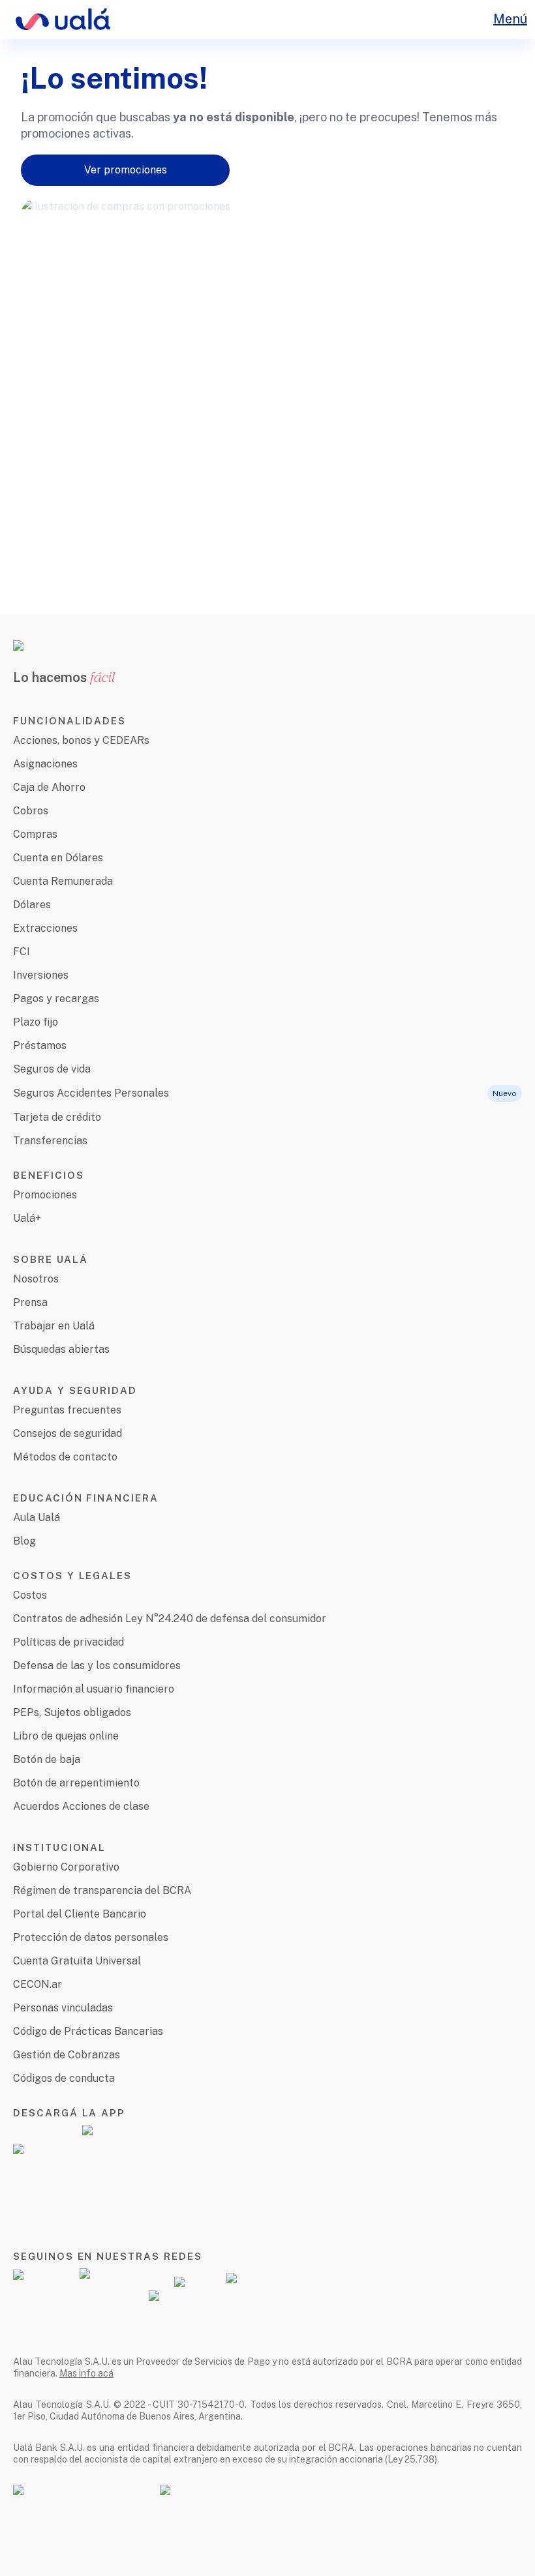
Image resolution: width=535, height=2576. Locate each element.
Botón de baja (47, 1759)
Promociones (45, 1195)
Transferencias (50, 1141)
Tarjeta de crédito (57, 1117)
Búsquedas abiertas (61, 1349)
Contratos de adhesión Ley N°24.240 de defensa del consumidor (170, 1619)
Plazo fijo (36, 1022)
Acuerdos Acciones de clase (81, 1806)
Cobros (31, 811)
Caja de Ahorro (49, 787)
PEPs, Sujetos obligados (72, 1712)
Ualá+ (27, 1218)
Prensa (30, 1302)
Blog (24, 1541)
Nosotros (36, 1279)
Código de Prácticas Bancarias (88, 2031)
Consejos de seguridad (68, 1433)
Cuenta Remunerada (63, 881)
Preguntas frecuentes (67, 1410)
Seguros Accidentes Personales (91, 1093)
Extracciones (45, 928)
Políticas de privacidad (69, 1642)
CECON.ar (38, 1984)
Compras (35, 834)
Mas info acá (86, 2373)
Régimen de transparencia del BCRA (102, 1890)
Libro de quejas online (66, 1736)
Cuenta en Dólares (58, 858)
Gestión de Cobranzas (67, 2055)
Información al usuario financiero (94, 1689)
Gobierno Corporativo (66, 1867)
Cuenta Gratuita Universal (77, 1961)
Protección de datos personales (91, 1937)
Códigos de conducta (64, 2078)
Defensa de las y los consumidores (97, 1666)
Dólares (32, 905)
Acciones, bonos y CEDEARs (81, 740)
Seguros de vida (52, 1069)
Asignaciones (45, 764)
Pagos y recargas (56, 999)
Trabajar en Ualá (54, 1326)
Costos (30, 1595)
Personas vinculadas (63, 2008)
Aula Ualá (37, 1517)
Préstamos (40, 1045)
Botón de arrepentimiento (76, 1783)
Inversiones (41, 975)
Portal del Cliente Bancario (80, 1914)
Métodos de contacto (65, 1457)
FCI (22, 952)
